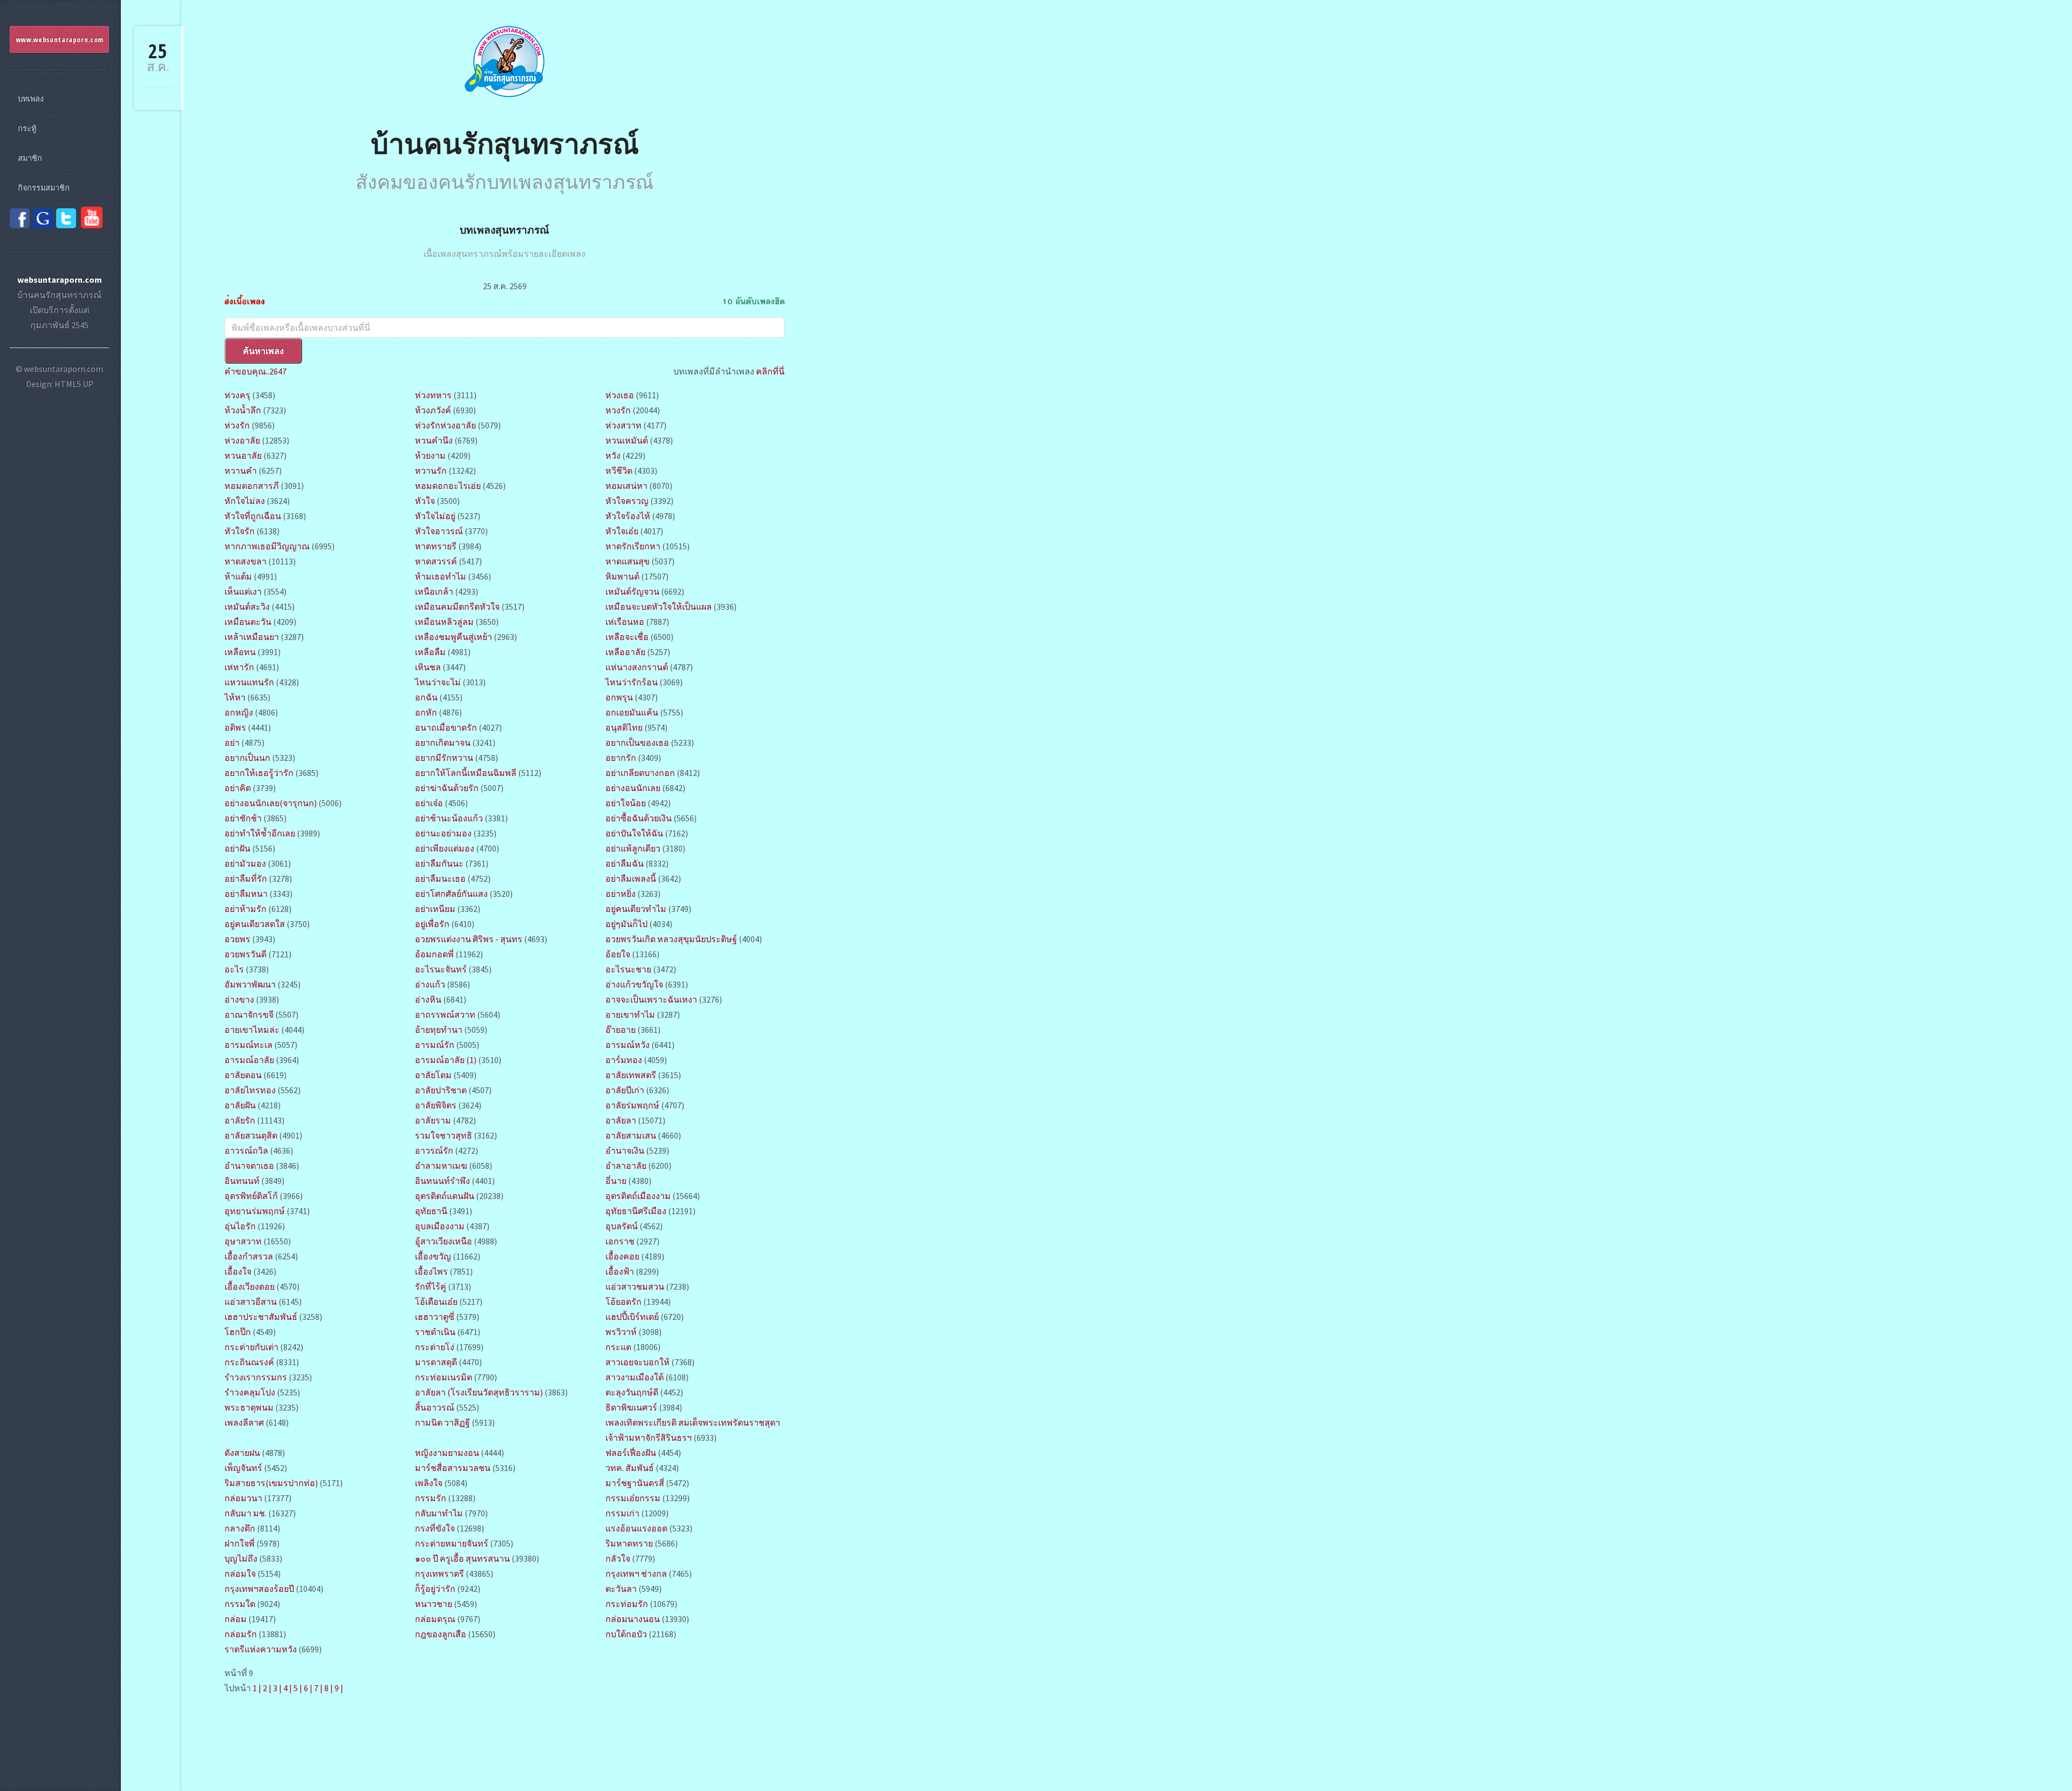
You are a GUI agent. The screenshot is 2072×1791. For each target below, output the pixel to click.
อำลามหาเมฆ (441, 1166)
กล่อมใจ (240, 1574)
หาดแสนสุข (628, 561)
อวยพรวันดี (246, 954)
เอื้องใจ (238, 1271)
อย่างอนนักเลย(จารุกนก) (271, 803)
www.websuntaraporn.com (60, 39)
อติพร (235, 727)
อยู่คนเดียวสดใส (255, 924)
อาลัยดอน (243, 1075)
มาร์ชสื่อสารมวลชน (453, 1468)
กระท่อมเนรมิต (444, 1377)
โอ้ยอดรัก (623, 1302)
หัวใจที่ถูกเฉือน (253, 516)
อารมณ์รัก (435, 1045)
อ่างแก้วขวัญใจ (635, 984)
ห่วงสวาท (623, 425)
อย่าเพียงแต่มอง (445, 848)
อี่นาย (616, 1181)
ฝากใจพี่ (240, 1543)
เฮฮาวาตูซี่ (435, 1317)
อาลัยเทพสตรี (631, 1075)
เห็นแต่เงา (243, 591)
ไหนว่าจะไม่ (438, 682)
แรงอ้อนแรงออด (636, 1528)
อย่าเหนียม (435, 909)
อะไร (234, 969)
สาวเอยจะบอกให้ (638, 1362)
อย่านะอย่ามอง (443, 833)
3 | (277, 1688)
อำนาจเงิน (625, 1150)
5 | (298, 1688)
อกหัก (426, 712)
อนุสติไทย (625, 727)
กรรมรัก (431, 1498)
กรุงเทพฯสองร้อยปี (259, 1589)
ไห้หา (235, 697)
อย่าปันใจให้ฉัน (634, 833)
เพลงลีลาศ (244, 1422)
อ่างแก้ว (430, 984)
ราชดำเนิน (435, 1332)
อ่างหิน (428, 999)
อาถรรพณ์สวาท (445, 1014)
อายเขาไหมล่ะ (252, 1030)
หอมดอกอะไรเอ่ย (448, 486)
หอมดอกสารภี (252, 486)
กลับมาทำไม (439, 1513)
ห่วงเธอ (620, 395)
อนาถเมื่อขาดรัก (446, 727)
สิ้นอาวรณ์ (435, 1407)
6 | (308, 1688)
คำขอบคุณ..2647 (255, 371)
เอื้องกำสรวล (249, 1256)
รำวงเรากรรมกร (256, 1377)
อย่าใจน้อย (626, 803)
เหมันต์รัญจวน (632, 591)
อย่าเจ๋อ (429, 803)
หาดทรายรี (436, 546)
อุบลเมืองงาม (440, 1226)
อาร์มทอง (624, 1060)
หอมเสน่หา (626, 486)
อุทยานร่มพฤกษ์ (255, 1211)
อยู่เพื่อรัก (432, 924)
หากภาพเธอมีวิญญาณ (267, 546)
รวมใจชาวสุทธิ (444, 1135)
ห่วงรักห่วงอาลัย (445, 425)
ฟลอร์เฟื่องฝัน (631, 1453)
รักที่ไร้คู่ (431, 1286)
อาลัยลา (621, 1120)
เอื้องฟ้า (620, 1271)
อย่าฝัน (237, 848)
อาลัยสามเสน (631, 1135)
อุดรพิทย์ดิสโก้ (251, 1196)
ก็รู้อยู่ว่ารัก (435, 1589)
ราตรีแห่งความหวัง (261, 1649)
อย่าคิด (238, 788)
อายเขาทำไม (630, 1014)
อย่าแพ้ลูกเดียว (633, 848)
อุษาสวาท (243, 1241)
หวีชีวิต (619, 471)
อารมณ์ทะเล (248, 1045)
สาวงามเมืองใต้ (635, 1377)
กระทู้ (27, 128)
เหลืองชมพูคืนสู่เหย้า (454, 637)
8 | (329, 1688)
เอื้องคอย (622, 1256)
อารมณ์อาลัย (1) (446, 1060)
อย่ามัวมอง (245, 863)
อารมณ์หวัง (628, 1045)
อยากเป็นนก (247, 758)
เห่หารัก (239, 667)
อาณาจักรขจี (249, 1014)
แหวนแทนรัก (249, 682)
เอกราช (620, 1241)
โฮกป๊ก (238, 1332)
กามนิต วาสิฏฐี (442, 1422)
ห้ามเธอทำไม (441, 576)
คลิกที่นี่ (770, 371)
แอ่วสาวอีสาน (251, 1302)
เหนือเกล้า (434, 591)
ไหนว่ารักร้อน (632, 682)
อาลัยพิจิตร (436, 1105)
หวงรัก (618, 410)
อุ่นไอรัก (240, 1226)
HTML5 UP (74, 384)
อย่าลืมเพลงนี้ (631, 879)
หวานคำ (241, 471)
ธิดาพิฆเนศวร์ (631, 1407)
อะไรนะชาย (628, 969)
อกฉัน (426, 697)
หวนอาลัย (243, 455)
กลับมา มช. (246, 1513)
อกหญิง (239, 712)
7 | (318, 1688)
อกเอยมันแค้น (632, 712)
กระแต (618, 1347)
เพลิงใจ (429, 1483)
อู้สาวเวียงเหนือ (444, 1241)
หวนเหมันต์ (627, 440)
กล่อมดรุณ (435, 1619)
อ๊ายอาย (621, 1030)
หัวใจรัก (240, 531)
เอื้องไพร (431, 1271)
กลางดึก (240, 1528)
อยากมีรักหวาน (444, 758)
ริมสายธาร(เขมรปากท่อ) (272, 1483)
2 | (267, 1688)
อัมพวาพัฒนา (250, 984)
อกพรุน (619, 697)
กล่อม (236, 1619)
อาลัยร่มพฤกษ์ (633, 1105)
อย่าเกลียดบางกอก (640, 773)
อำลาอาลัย (626, 1166)
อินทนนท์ (242, 1181)
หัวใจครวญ (627, 501)
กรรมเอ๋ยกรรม (633, 1498)
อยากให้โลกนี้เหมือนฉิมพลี (466, 773)
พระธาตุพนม (249, 1407)
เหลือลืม (431, 652)
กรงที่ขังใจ (435, 1528)
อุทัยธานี (431, 1211)
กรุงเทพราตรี (439, 1574)
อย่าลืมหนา (246, 894)
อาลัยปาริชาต (442, 1090)
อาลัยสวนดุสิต (251, 1135)
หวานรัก (431, 471)
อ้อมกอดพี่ (434, 954)
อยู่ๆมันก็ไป (626, 924)
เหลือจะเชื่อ (627, 637)
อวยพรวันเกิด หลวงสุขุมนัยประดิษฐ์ (671, 939)
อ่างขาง (239, 999)
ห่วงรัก (237, 425)
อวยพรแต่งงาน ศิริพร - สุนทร (469, 939)
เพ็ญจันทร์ (243, 1468)
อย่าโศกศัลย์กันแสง (451, 894)
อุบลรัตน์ (622, 1226)
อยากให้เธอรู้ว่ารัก (259, 773)
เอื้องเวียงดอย (250, 1286)
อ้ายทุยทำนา (439, 1030)
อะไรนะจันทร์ (441, 969)
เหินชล (428, 667)
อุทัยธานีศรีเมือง (636, 1211)
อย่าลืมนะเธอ (440, 879)
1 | (257, 1688)
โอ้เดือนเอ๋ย (436, 1302)
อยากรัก (621, 758)
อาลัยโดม (433, 1075)
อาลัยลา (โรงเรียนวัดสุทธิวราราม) (479, 1392)
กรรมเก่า (622, 1513)
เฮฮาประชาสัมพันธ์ (261, 1317)
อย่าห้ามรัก (246, 909)
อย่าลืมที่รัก (246, 879)
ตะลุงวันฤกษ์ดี (632, 1392)
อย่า (232, 743)
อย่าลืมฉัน (625, 863)
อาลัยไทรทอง (250, 1090)
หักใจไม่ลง (245, 501)
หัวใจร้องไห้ (628, 516)
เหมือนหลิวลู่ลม (444, 622)
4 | (288, 1688)
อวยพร (237, 939)
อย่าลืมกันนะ (439, 863)
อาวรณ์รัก (434, 1150)
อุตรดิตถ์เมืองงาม (638, 1196)
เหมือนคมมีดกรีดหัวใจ (457, 607)
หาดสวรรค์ (436, 561)
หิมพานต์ (622, 576)
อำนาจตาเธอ (249, 1166)
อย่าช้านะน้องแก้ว (449, 818)
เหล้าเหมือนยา (252, 637)
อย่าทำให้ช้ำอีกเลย (260, 833)
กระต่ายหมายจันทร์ (452, 1543)
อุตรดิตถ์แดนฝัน (445, 1196)
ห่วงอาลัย (242, 440)
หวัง (613, 455)
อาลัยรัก (240, 1120)
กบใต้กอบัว (626, 1634)
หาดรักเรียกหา (633, 546)
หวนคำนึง (434, 440)
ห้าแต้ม (238, 576)
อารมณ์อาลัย (249, 1060)
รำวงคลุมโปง (250, 1392)
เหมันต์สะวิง (247, 607)
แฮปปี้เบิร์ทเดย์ (632, 1317)
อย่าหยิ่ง (621, 894)
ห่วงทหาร (433, 395)
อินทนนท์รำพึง (442, 1181)
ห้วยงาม (430, 455)
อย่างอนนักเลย (633, 788)
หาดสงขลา (246, 561)
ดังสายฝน (242, 1453)
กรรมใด (240, 1604)
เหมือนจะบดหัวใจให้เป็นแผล (659, 607)
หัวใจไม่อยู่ (435, 516)
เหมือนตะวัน (248, 622)
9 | (339, 1688)
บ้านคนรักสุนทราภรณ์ (505, 143)
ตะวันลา (621, 1589)
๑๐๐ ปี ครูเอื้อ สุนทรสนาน (462, 1558)
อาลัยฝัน (240, 1105)
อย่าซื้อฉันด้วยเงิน (639, 818)
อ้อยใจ (618, 954)
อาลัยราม (433, 1120)
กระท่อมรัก (627, 1604)
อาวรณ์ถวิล (246, 1150)
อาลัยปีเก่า (625, 1090)
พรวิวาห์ (621, 1332)
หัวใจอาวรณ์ (439, 531)
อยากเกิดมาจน (443, 743)
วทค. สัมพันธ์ (630, 1468)
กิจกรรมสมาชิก (44, 188)
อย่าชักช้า (243, 818)
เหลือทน (240, 652)
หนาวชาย (434, 1604)
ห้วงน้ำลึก (243, 410)
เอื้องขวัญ (433, 1256)
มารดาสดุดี (436, 1362)
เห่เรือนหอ (625, 622)
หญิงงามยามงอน (447, 1453)
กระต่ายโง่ (435, 1347)
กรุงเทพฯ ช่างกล (636, 1574)
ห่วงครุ (237, 395)
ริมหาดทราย (629, 1543)
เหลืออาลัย (625, 652)
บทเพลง (31, 99)
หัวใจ (425, 501)
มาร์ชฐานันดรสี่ (635, 1483)
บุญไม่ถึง (241, 1558)
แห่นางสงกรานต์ (637, 667)
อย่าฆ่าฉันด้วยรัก (447, 788)
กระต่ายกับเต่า (251, 1347)
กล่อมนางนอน (633, 1619)
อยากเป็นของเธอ (637, 743)
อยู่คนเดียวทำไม (636, 909)
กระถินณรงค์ (249, 1362)
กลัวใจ (618, 1558)
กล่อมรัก (241, 1634)
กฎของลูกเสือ (441, 1634)
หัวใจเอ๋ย (622, 531)
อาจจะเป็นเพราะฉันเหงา (651, 999)
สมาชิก (30, 158)
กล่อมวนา (243, 1498)
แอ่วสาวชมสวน (635, 1286)
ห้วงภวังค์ (433, 410)
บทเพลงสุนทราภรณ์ (505, 230)
